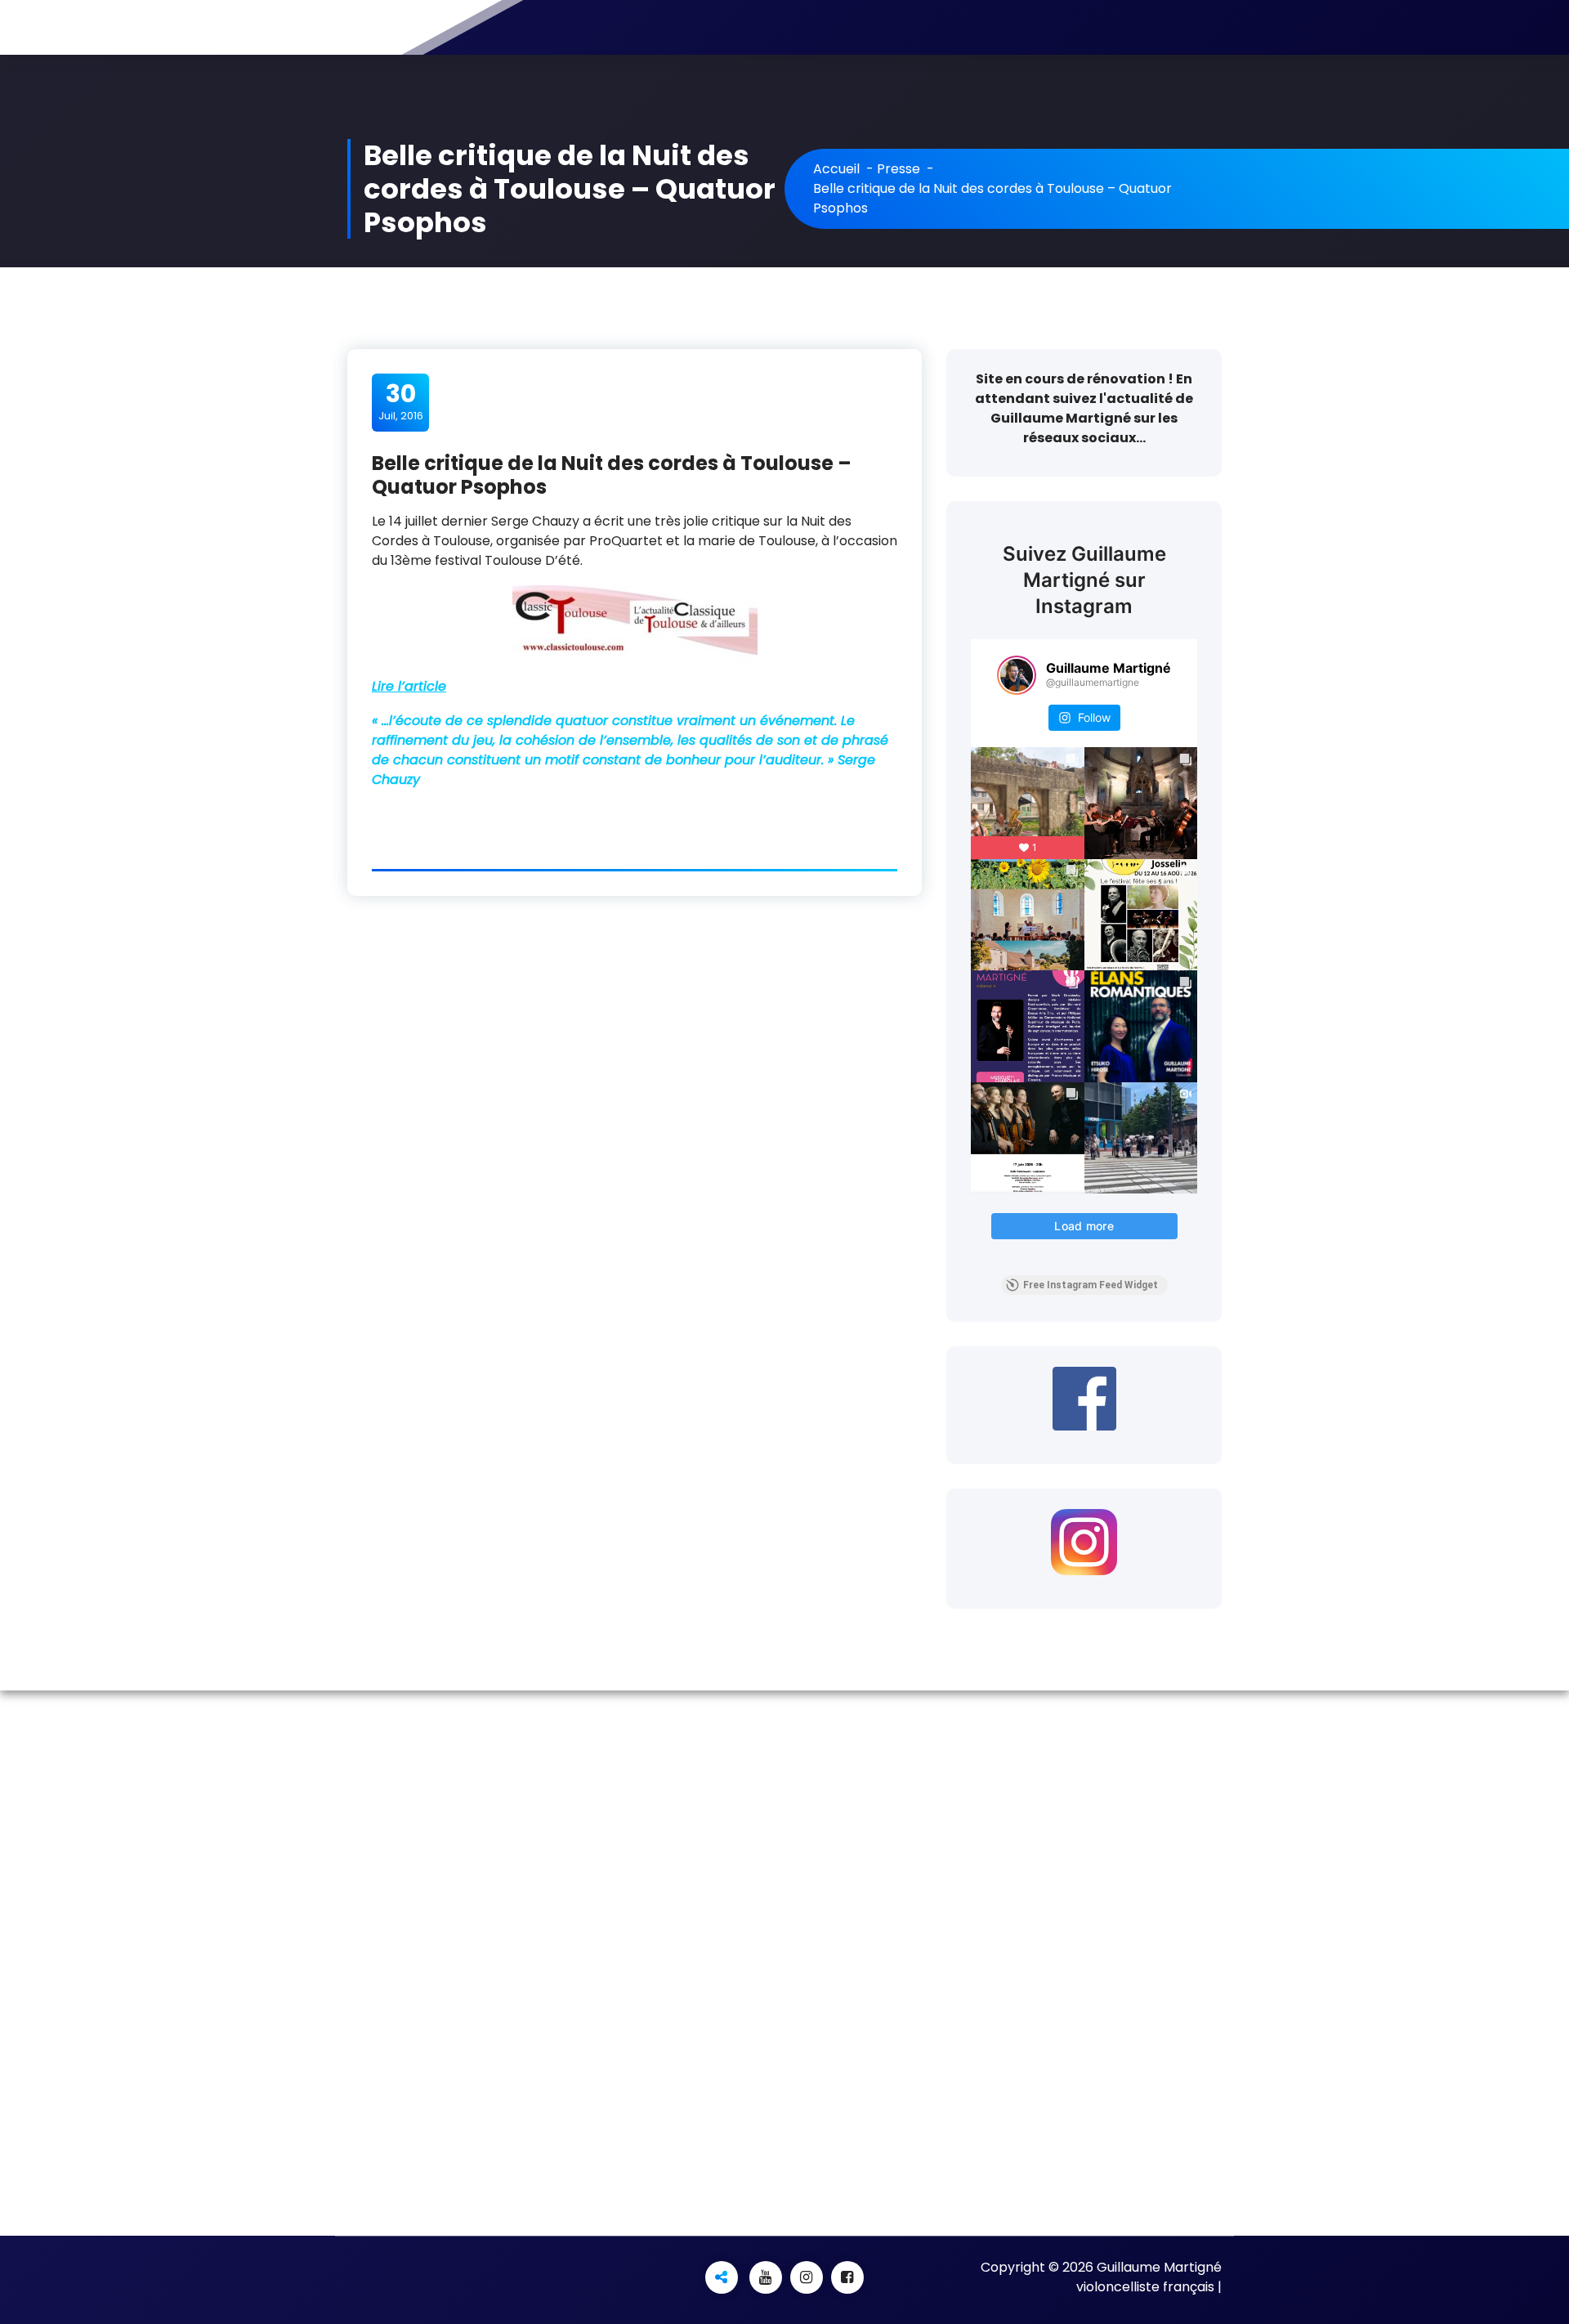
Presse (898, 169)
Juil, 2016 (401, 401)
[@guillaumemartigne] (1017, 675)
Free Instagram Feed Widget (1091, 1285)
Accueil (836, 169)
